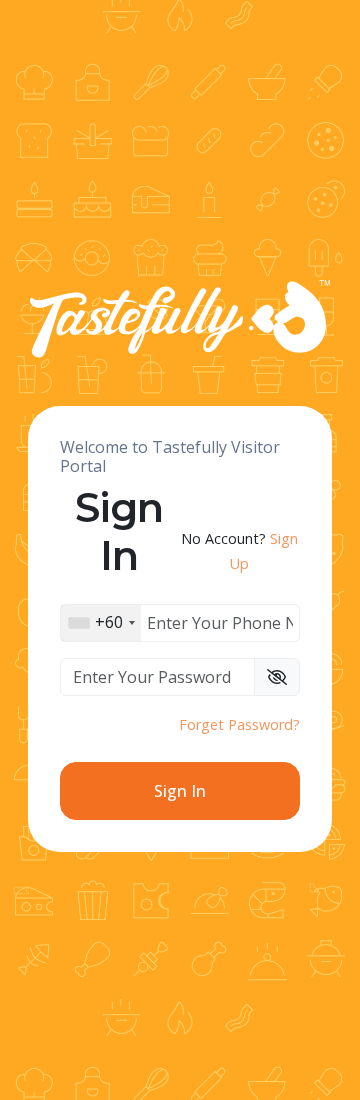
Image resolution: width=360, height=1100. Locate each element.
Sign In (180, 791)
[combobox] (101, 623)
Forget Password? (239, 724)
